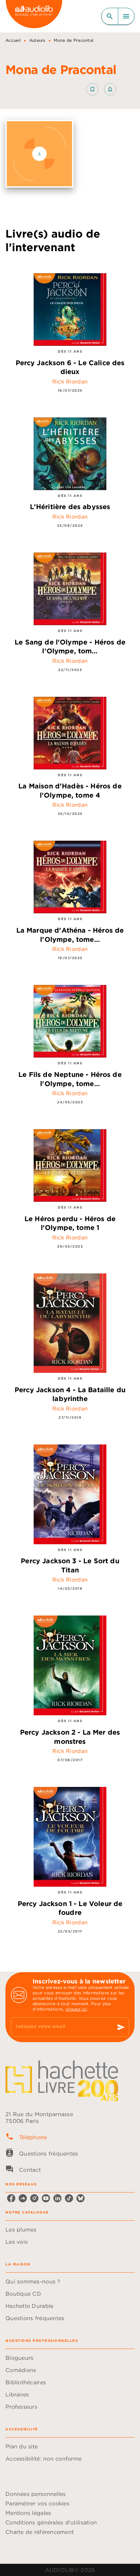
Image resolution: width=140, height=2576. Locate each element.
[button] (101, 89)
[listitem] (11, 2198)
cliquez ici (76, 2009)
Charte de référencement (40, 2532)
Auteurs (37, 40)
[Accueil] (34, 16)
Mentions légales (28, 2513)
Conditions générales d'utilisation (51, 2522)
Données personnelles (36, 2494)
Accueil (13, 40)
